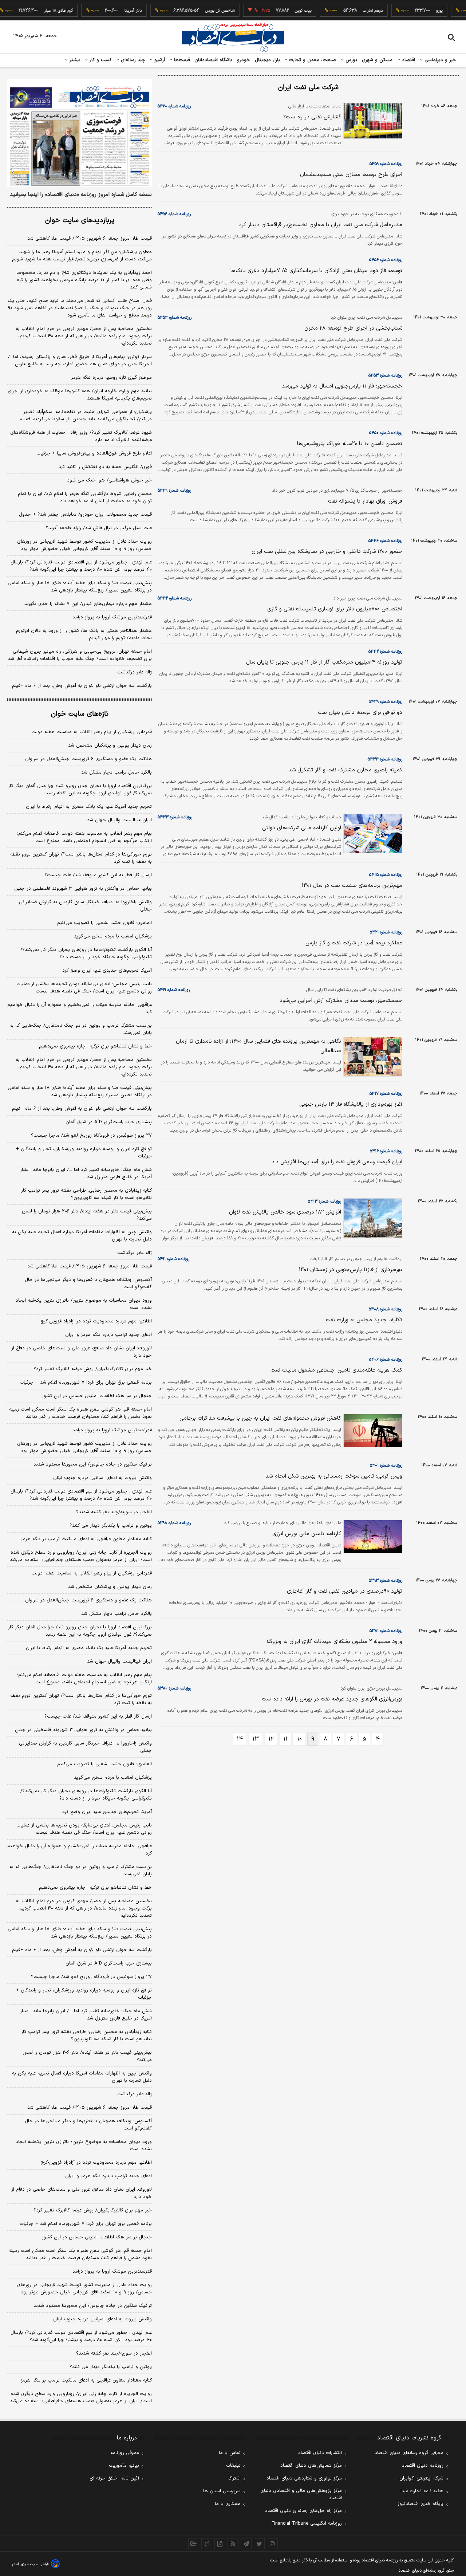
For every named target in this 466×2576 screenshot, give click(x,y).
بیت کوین (277, 11)
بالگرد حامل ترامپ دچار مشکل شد (116, 772)
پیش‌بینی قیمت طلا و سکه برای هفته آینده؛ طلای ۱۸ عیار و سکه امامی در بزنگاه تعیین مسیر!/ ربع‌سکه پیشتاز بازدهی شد (80, 587)
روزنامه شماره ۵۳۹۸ (174, 1523)
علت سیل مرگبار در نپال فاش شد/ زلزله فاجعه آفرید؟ (99, 528)
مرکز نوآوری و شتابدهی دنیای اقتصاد (304, 2478)
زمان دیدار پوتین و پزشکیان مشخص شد (110, 746)
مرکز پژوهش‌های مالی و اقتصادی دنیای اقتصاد (301, 2494)
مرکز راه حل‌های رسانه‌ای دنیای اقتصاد (303, 2511)
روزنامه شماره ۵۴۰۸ (386, 1309)
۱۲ (271, 1739)
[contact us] (207, 2544)
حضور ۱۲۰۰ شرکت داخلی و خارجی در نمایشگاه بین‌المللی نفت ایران (327, 552)
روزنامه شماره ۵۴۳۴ (385, 759)
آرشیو (159, 60)
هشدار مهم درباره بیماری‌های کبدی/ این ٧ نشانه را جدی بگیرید (88, 604)
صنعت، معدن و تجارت (312, 60)
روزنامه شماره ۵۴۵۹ (386, 164)
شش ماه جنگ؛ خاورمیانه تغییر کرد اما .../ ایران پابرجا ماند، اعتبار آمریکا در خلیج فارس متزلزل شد (86, 1173)
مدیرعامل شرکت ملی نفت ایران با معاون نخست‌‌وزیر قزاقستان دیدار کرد (321, 225)
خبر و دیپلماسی (440, 60)
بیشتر (74, 60)
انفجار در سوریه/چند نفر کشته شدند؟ (114, 1512)
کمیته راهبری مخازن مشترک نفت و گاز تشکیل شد (345, 770)
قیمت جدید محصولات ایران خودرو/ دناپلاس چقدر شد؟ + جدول (85, 515)
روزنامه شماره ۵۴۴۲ (175, 598)
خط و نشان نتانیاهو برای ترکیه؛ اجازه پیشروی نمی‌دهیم (95, 1046)
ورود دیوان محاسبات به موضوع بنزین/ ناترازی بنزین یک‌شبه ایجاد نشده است (84, 1304)
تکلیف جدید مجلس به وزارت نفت (364, 1320)
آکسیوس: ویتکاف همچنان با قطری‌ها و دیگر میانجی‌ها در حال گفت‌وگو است (88, 1283)
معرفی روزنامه (125, 2453)
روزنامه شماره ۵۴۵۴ (175, 318)
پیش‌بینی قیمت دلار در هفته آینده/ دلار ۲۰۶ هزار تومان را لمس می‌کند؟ (87, 1215)
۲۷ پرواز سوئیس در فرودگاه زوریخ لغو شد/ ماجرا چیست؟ (91, 1136)
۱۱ (285, 1739)
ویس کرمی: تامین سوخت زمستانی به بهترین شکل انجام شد (334, 1476)
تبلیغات (233, 2466)
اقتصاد (408, 60)
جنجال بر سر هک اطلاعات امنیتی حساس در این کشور (97, 1396)
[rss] (233, 2544)
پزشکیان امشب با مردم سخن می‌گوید (113, 936)
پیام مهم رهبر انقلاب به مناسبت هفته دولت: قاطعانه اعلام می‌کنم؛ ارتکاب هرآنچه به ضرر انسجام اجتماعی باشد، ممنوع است (84, 837)
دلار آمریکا (107, 11)
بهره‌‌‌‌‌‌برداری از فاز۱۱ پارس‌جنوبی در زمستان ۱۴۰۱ (351, 1270)
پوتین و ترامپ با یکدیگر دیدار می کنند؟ (111, 1526)
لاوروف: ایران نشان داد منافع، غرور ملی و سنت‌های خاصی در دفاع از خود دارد (82, 1352)
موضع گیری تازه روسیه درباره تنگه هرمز (111, 378)
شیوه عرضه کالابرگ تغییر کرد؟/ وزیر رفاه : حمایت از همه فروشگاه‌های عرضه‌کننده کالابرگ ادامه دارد (81, 436)
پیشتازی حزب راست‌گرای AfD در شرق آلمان (109, 1122)
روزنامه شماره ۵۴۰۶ (386, 1360)
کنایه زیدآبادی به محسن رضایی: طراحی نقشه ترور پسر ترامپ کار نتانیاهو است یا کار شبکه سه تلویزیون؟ (86, 1194)
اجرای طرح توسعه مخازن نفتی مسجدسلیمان (351, 175)
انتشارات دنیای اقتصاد (320, 2453)
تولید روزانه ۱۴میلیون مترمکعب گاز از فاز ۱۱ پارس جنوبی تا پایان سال (324, 662)
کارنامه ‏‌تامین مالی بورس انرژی (307, 1534)
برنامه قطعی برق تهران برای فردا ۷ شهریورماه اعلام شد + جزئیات (86, 1383)
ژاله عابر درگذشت (135, 672)
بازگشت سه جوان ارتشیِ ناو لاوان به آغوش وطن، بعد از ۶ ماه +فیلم (82, 686)
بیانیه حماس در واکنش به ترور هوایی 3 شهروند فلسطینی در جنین (83, 1730)
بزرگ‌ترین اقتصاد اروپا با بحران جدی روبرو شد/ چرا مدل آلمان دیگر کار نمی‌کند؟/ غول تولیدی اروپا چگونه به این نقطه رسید (80, 790)
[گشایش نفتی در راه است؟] (372, 121)
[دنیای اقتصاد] (233, 38)
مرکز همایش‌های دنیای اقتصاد (311, 2466)
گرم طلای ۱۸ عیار (33, 11)
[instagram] (272, 2544)
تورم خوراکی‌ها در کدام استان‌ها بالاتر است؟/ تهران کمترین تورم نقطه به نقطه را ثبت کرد (81, 858)
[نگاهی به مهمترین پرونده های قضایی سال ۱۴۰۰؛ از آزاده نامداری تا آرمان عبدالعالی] (372, 1057)
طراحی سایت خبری (35, 2564)
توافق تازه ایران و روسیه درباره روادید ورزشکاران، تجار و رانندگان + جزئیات (84, 1153)
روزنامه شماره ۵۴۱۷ (386, 1094)
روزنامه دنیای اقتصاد (423, 2466)
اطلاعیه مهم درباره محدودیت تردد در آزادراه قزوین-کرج (96, 1321)
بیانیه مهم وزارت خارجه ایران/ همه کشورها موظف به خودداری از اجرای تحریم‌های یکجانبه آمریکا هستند (80, 395)
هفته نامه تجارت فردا (422, 2491)
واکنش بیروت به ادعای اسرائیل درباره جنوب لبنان (102, 1478)
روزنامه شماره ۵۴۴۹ (174, 491)
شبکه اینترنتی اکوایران (421, 2478)
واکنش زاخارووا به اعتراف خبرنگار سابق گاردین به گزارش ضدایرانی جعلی (85, 906)
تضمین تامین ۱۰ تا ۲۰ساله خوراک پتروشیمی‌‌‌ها (350, 444)
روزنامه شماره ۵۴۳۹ (386, 702)
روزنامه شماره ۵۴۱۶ (386, 1151)
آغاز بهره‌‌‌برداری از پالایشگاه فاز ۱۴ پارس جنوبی (351, 1104)
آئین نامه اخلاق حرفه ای (114, 2478)
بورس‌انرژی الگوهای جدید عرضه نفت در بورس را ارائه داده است (332, 1699)
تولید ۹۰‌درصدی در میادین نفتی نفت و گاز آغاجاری (345, 1591)
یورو (414, 11)
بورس (351, 60)
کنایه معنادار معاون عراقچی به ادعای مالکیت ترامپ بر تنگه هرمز (86, 1539)
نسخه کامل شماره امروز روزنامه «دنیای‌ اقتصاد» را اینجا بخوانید (81, 195)
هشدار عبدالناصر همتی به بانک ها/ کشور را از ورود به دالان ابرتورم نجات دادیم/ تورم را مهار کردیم (84, 634)
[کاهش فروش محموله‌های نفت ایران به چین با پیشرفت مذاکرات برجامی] (372, 1431)
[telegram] (246, 2544)
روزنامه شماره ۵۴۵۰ (386, 433)
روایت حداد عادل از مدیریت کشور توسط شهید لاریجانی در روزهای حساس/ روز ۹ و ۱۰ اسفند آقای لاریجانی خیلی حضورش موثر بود (84, 545)
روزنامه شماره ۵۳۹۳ (386, 1581)
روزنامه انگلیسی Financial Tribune (307, 2524)
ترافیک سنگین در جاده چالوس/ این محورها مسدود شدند (93, 1464)
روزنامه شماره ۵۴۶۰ (174, 106)
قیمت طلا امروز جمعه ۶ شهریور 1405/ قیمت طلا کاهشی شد (90, 2108)
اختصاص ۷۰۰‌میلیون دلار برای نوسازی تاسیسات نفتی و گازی (335, 609)
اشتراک (234, 2478)
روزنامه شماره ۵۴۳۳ (175, 817)
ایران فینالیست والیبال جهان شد (119, 820)
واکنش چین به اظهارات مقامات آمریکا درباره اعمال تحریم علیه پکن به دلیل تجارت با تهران (82, 1236)
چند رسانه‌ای (132, 60)
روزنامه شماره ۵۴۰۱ (386, 1466)
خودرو (244, 60)
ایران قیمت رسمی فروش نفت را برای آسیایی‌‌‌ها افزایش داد (337, 1162)
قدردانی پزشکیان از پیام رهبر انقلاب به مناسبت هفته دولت (92, 732)
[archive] (194, 2544)
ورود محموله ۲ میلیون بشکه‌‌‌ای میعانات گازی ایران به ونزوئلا (334, 1642)
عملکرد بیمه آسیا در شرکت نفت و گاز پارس (354, 943)
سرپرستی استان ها (222, 2491)
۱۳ (256, 1739)
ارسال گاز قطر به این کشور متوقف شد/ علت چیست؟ (98, 875)
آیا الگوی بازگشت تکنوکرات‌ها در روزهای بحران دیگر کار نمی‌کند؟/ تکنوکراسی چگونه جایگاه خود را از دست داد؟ (86, 953)
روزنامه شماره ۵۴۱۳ (325, 1202)
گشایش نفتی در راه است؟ (312, 117)
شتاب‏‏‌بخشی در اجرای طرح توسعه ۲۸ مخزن (353, 328)
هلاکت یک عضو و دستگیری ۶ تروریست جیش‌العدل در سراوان (88, 759)
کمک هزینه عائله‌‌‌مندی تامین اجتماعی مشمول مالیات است (336, 1370)
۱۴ (240, 1739)
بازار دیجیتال (267, 60)
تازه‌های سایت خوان (80, 714)
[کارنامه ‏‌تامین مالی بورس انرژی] (372, 1537)
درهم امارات (347, 11)
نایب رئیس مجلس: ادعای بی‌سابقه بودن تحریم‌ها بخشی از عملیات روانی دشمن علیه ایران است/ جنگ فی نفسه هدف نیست (84, 988)
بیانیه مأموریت (124, 2466)
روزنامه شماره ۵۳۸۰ (174, 1688)
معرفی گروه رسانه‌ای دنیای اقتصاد (409, 2453)
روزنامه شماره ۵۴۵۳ (385, 375)
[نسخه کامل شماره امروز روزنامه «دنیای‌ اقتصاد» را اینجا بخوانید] (80, 133)
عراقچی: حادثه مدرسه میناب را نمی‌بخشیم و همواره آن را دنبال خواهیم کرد (80, 1008)
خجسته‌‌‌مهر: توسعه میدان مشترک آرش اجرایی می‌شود (341, 1001)
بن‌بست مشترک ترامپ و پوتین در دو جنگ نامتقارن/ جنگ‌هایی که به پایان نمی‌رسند (81, 1029)
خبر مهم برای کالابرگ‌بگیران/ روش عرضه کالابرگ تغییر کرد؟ (93, 1369)
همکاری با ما (228, 2504)
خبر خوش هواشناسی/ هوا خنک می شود (109, 480)
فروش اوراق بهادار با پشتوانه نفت (365, 501)
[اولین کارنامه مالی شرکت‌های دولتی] (372, 834)
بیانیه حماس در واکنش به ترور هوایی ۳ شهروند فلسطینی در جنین (83, 889)
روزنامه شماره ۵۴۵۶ (174, 214)
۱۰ (299, 1739)
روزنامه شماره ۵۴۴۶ (385, 541)
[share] (220, 2544)
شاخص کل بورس (194, 11)
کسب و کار (100, 60)
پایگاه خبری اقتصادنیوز (420, 2504)
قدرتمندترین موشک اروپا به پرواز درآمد (112, 617)
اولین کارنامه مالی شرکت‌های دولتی (302, 828)
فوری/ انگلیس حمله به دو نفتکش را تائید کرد (105, 467)
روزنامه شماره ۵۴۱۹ (174, 990)
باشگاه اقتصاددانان (214, 60)
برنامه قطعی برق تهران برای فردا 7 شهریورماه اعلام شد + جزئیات (86, 2224)
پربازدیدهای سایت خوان (80, 221)
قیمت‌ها (181, 60)
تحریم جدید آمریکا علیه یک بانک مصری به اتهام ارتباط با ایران (89, 807)
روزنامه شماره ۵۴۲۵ (386, 875)
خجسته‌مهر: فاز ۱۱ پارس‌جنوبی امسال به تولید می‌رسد (342, 386)
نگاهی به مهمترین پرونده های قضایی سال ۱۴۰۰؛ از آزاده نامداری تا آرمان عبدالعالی (258, 1046)
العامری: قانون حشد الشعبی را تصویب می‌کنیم (104, 923)
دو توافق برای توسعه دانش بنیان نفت (360, 713)
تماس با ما (230, 2453)
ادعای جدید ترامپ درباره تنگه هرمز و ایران (108, 1335)
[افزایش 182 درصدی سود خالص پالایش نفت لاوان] (372, 1218)
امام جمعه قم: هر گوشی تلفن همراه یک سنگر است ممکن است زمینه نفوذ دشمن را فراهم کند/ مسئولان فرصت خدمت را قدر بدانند (80, 1413)
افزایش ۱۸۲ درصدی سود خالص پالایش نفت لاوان (285, 1212)
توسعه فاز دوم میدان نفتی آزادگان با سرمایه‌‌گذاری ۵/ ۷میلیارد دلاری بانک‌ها (316, 271)
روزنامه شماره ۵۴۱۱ (173, 1259)
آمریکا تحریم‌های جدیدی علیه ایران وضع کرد (107, 971)
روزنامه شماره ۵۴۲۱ (386, 932)
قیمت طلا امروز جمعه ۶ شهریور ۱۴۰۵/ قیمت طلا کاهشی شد (90, 239)
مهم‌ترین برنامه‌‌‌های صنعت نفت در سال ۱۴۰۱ (352, 886)
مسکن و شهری (377, 60)
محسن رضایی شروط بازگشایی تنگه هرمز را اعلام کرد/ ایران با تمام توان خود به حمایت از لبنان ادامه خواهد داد (85, 497)
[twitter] (259, 2544)
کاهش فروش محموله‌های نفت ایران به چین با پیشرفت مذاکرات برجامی (260, 1418)
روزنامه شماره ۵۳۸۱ (386, 1631)
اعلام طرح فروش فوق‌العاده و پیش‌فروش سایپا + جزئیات (94, 453)
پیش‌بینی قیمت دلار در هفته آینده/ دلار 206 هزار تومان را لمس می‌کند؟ (87, 2056)
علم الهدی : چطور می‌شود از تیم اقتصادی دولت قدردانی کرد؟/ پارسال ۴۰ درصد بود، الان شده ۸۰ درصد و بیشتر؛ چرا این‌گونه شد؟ (81, 566)
